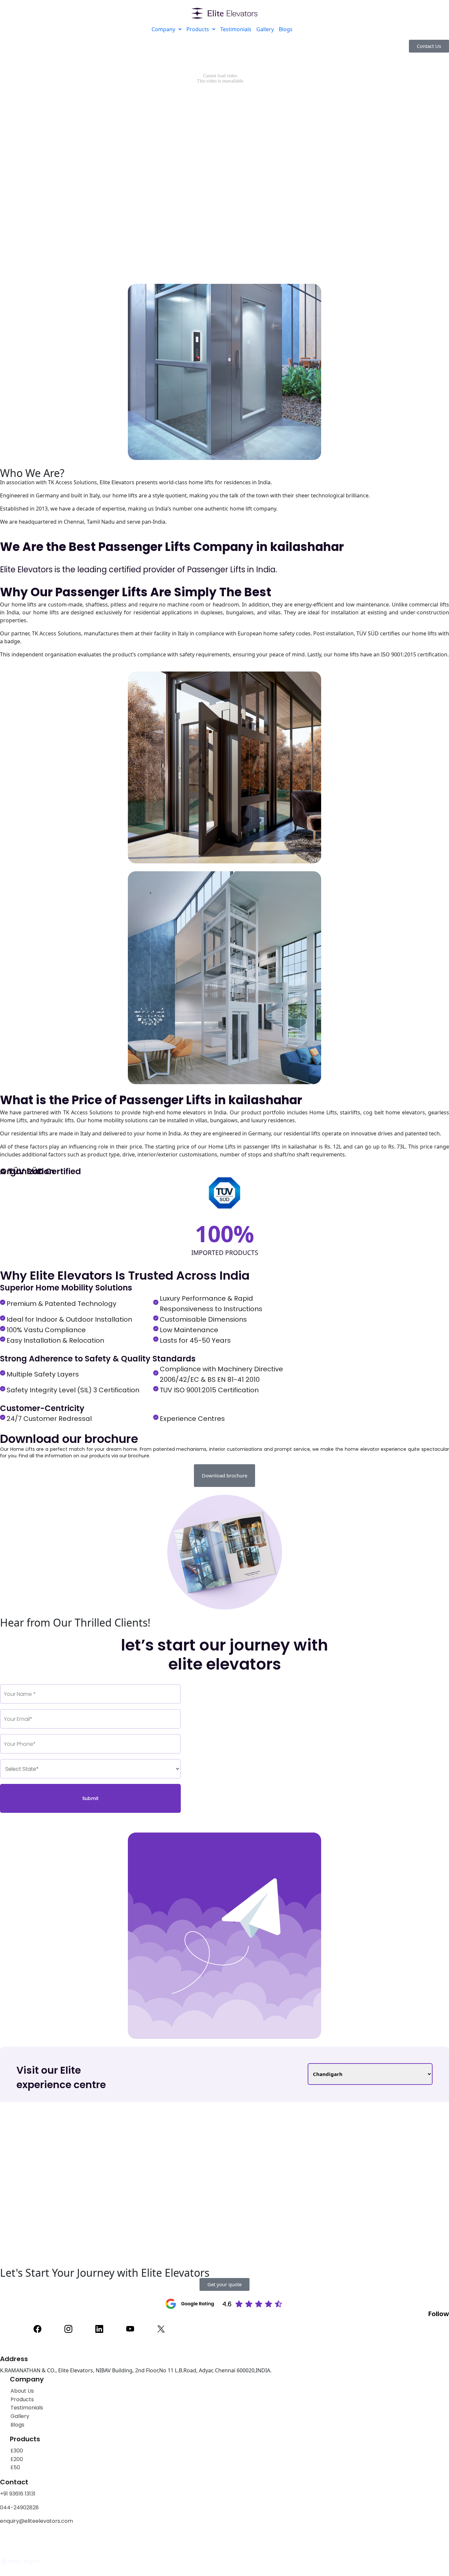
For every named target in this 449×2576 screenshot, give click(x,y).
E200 (17, 2459)
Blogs (286, 29)
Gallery (265, 29)
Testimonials (236, 29)
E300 (17, 2451)
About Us (22, 2391)
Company (163, 29)
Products (198, 29)
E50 (15, 2467)
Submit (90, 1798)
